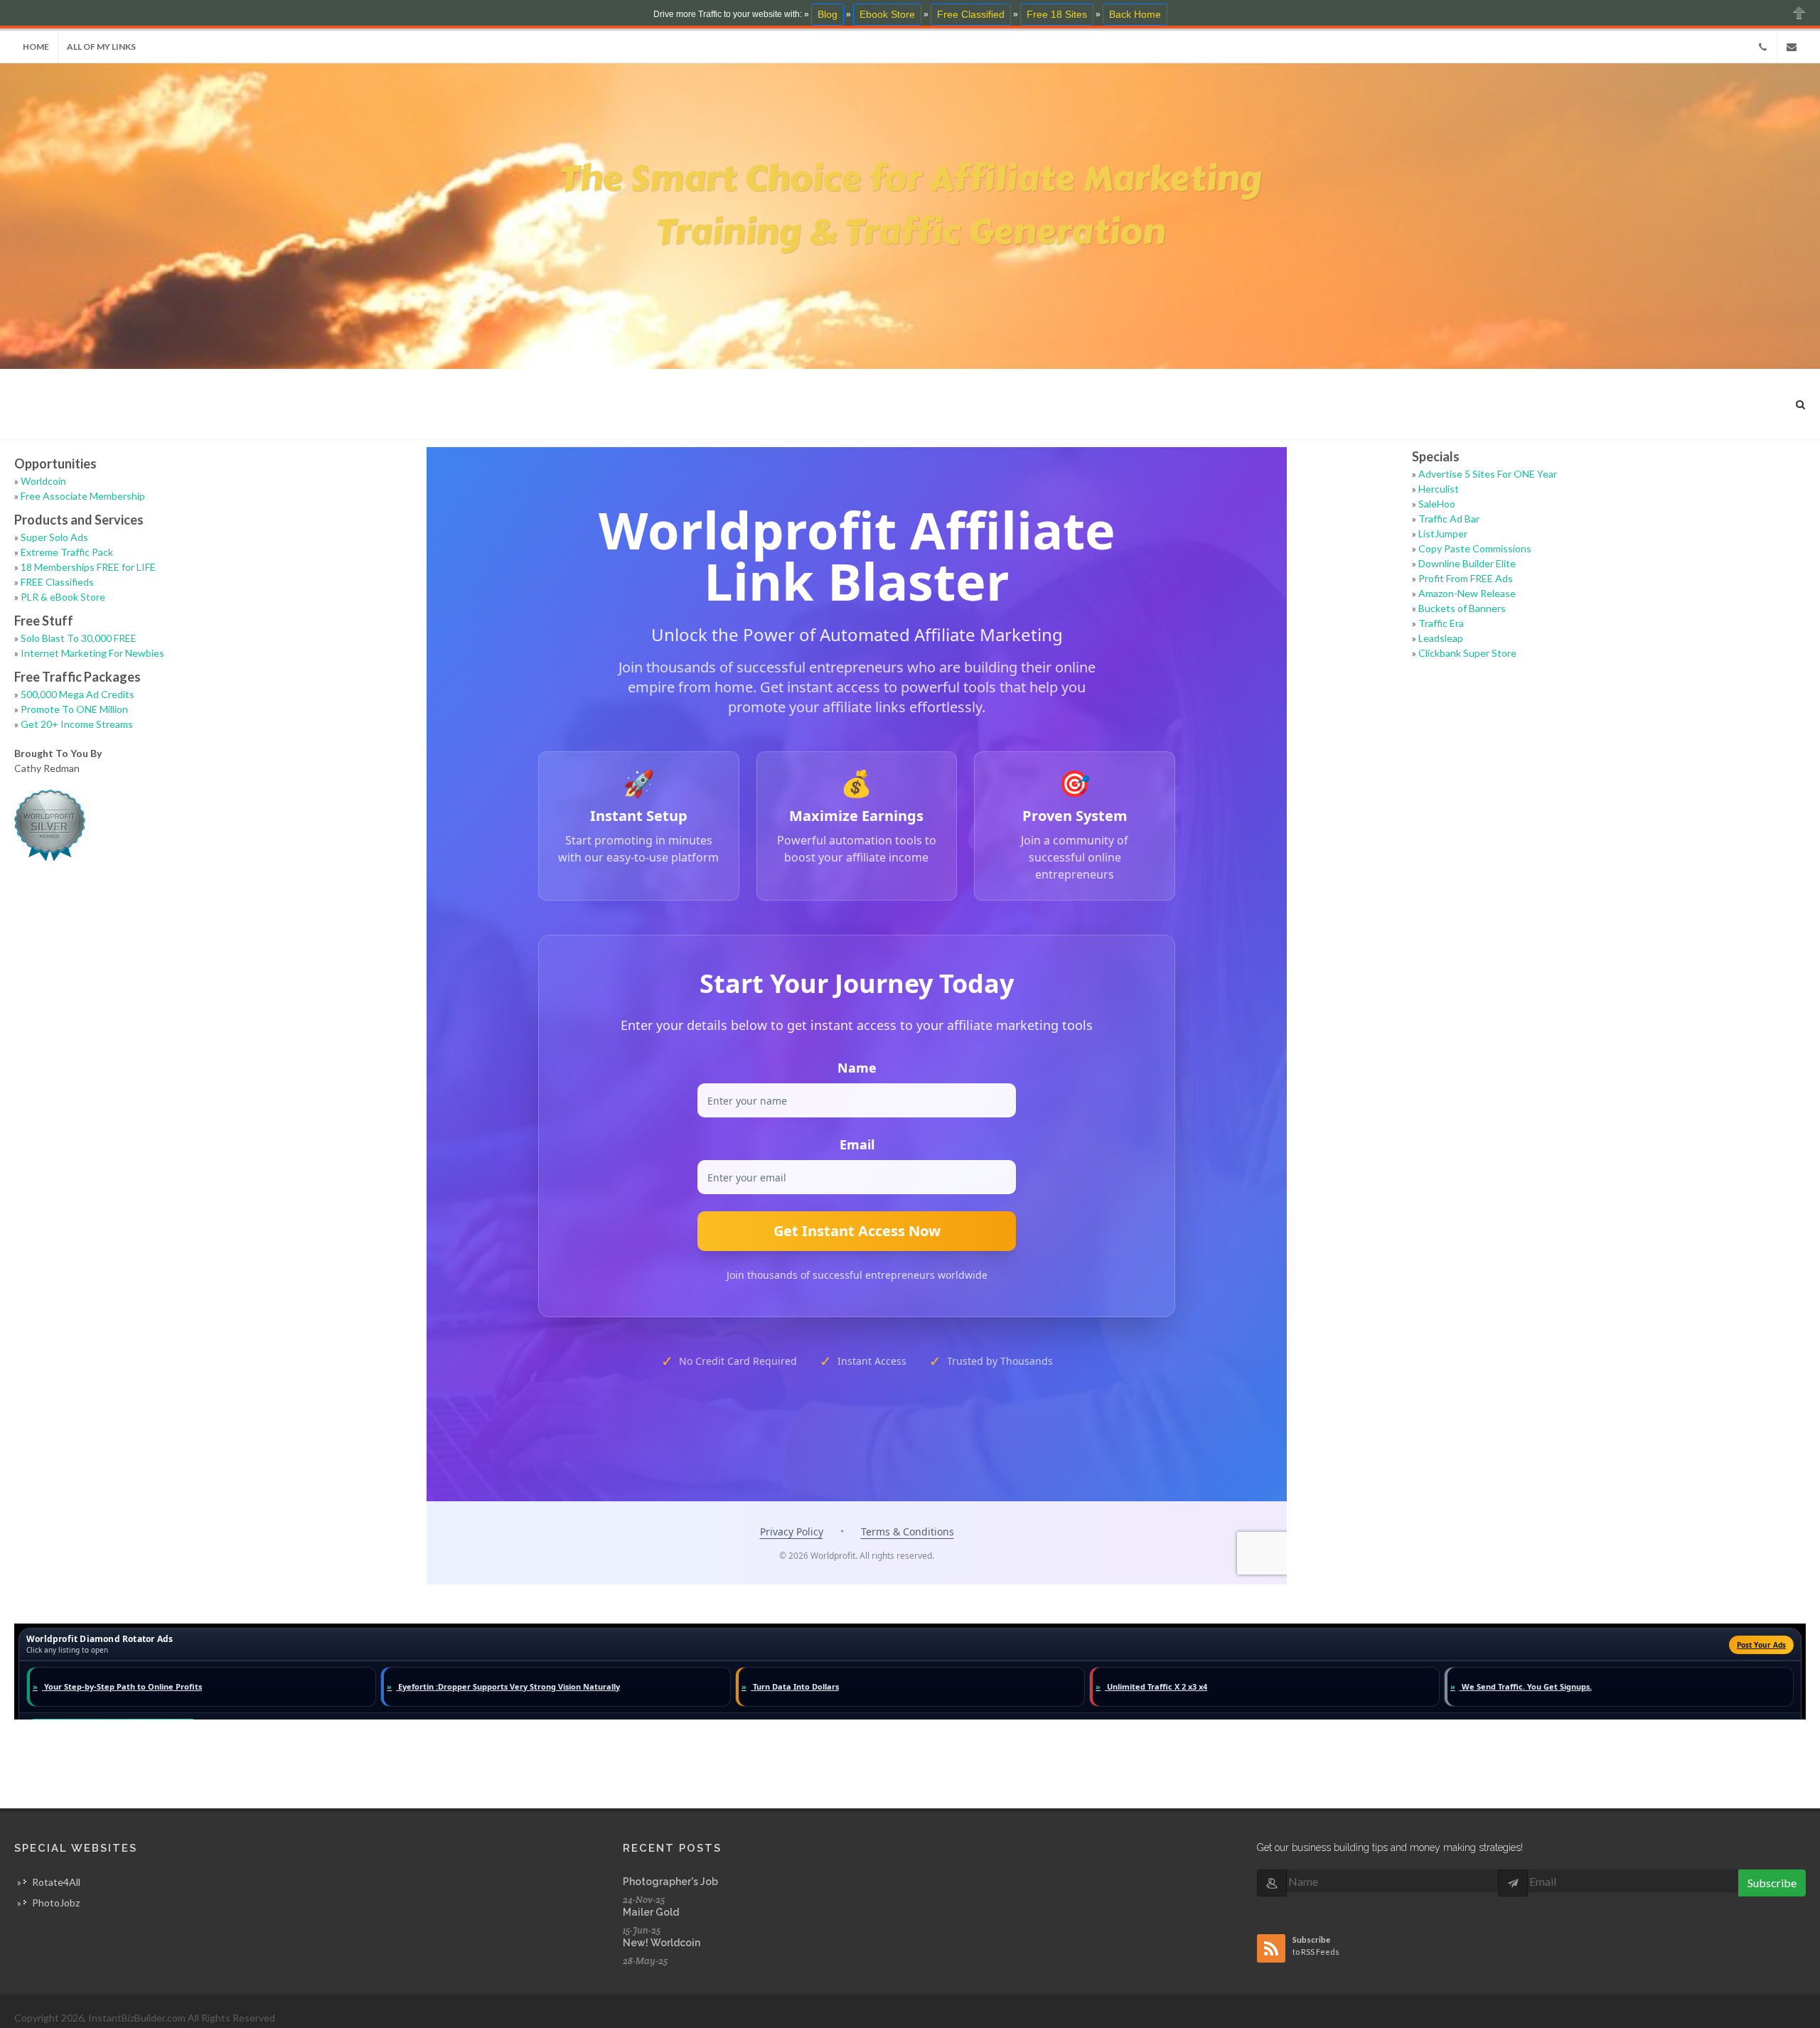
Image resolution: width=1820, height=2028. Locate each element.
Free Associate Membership (83, 496)
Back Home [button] (1135, 14)
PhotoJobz (56, 1903)
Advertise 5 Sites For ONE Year (1488, 474)
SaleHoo (1437, 504)
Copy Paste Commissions (1475, 548)
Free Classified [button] (971, 14)
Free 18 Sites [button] (1057, 14)
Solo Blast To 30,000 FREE (79, 638)
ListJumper (1443, 533)
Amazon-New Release (1467, 593)
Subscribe (1772, 1883)
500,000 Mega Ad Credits (77, 694)
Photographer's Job (670, 1882)
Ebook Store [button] (887, 14)
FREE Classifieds (57, 582)
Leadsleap (1441, 638)
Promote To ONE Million (74, 709)
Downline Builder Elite (1467, 563)
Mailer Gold (651, 1912)
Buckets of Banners (1462, 608)
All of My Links (101, 47)
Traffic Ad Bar (1449, 519)
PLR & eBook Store (63, 597)
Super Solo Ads (54, 537)
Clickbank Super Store (1467, 653)
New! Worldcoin (662, 1943)
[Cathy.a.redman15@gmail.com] (1792, 47)
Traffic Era (1441, 623)
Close (1799, 12)
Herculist (1439, 489)
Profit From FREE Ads (1466, 578)
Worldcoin (43, 481)
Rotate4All (56, 1882)
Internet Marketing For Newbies (92, 653)
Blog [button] (828, 14)
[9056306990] (1762, 47)
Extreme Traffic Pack (67, 552)
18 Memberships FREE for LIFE (88, 567)
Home (36, 47)
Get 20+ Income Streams (77, 724)
